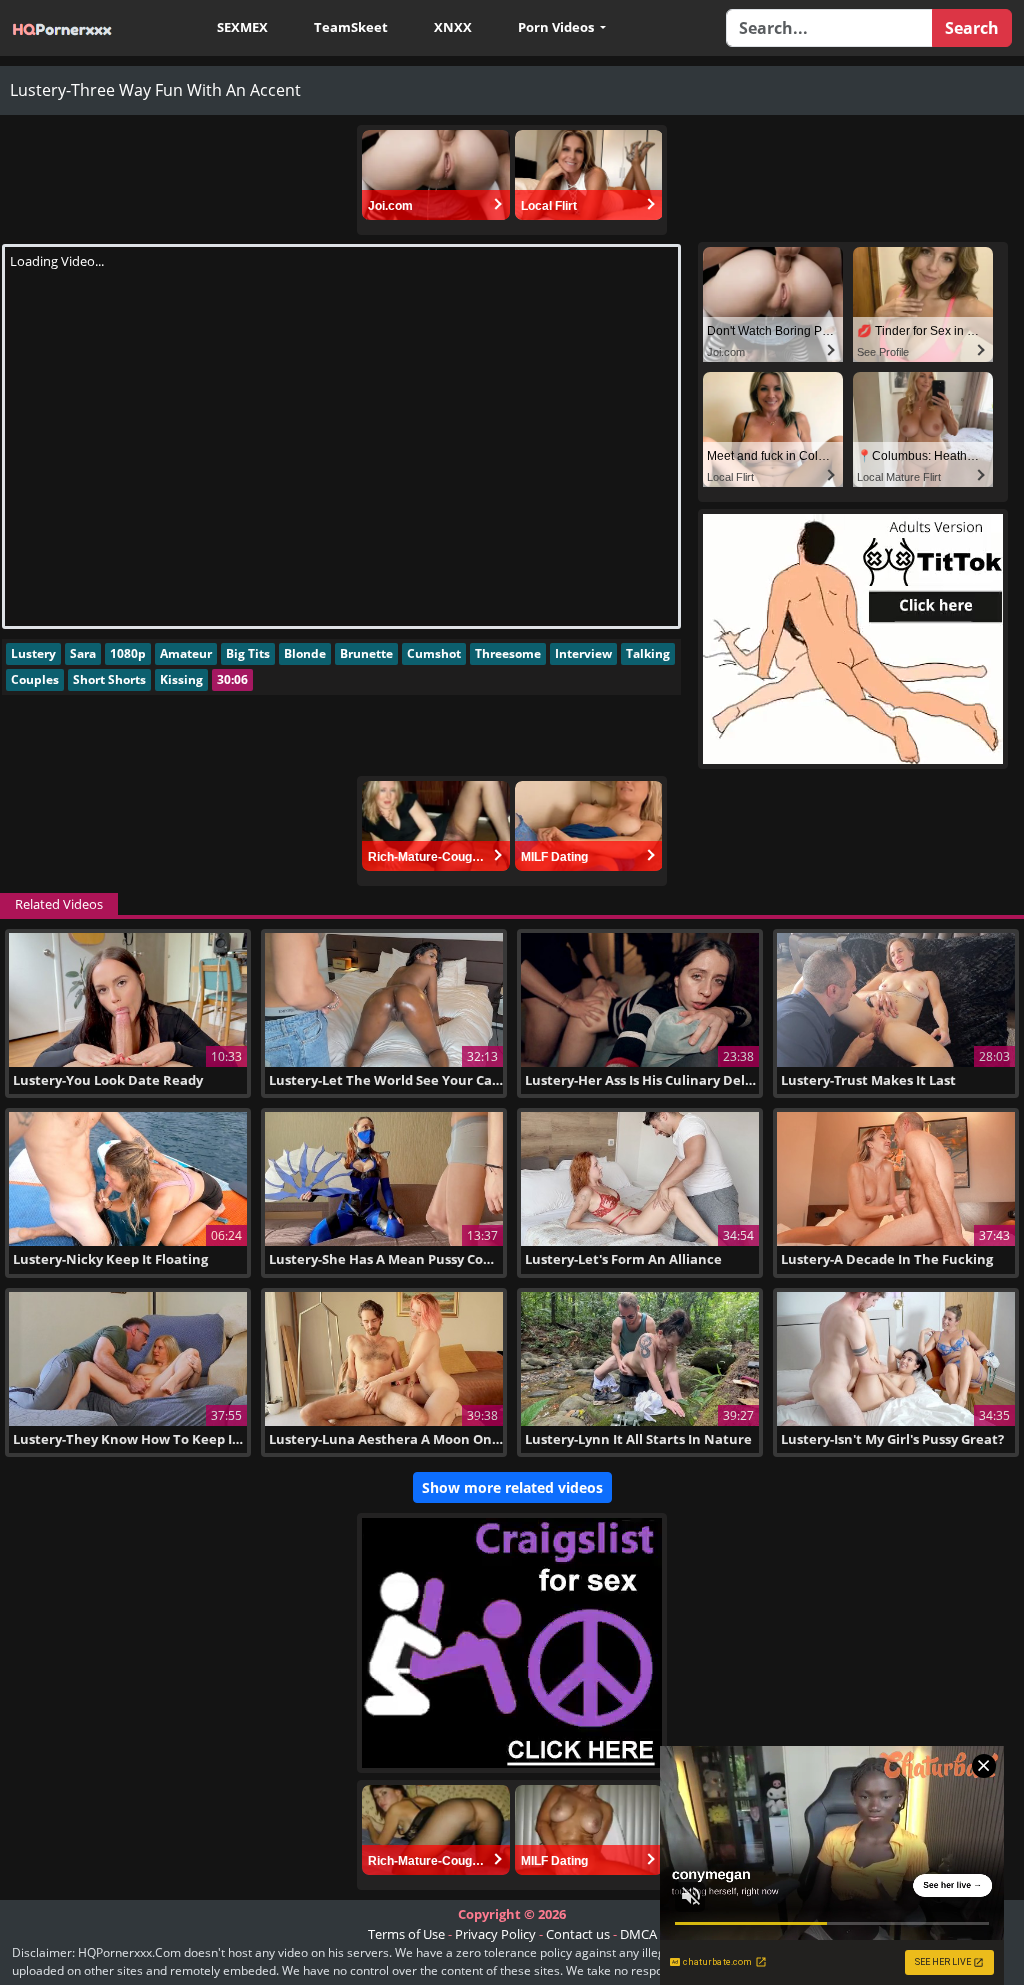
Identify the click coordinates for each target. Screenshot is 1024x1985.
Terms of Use (406, 1934)
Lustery (33, 653)
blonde (305, 653)
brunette (366, 653)
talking (648, 653)
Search (972, 28)
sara (83, 653)
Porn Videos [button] (557, 27)
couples (35, 679)
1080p (128, 653)
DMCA (638, 1934)
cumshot (434, 653)
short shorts (109, 679)
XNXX (453, 27)
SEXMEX (242, 27)
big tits (248, 653)
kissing (181, 679)
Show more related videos (512, 1487)
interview (583, 653)
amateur (186, 653)
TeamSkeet (351, 27)
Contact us (578, 1934)
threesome (508, 653)
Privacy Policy (495, 1934)
